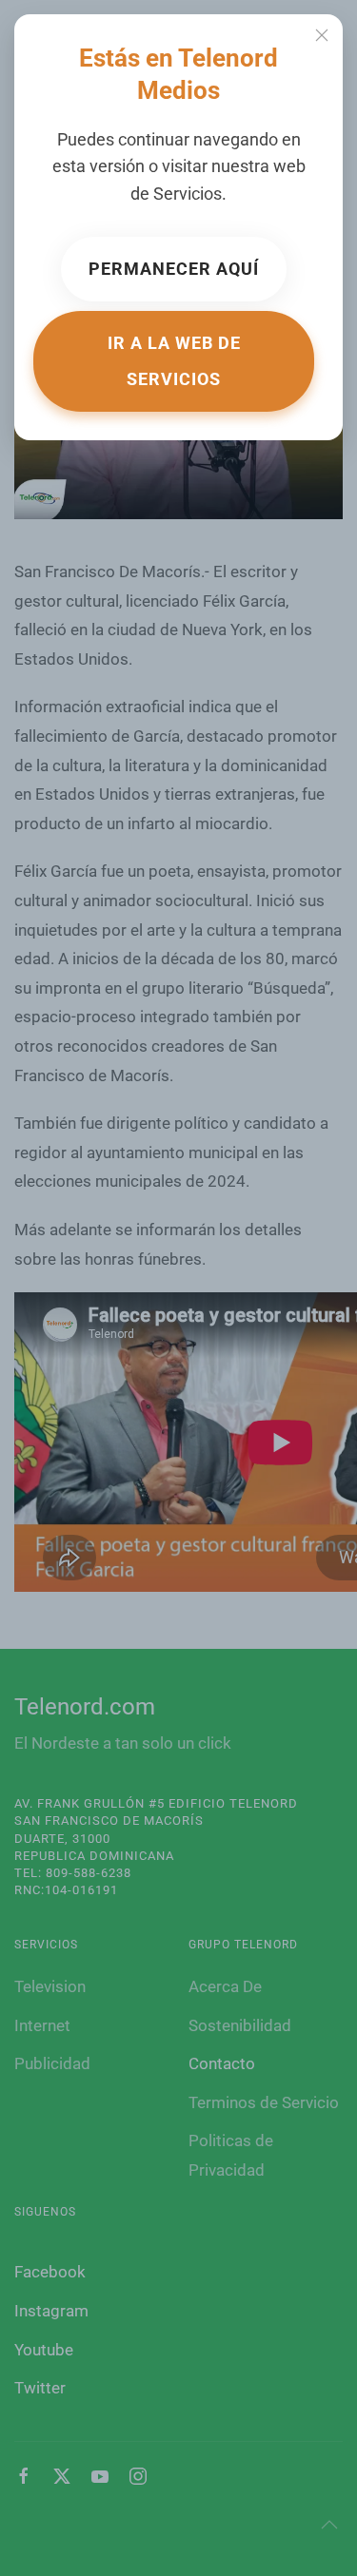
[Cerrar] (322, 35)
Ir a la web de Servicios (174, 361)
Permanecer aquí (174, 269)
